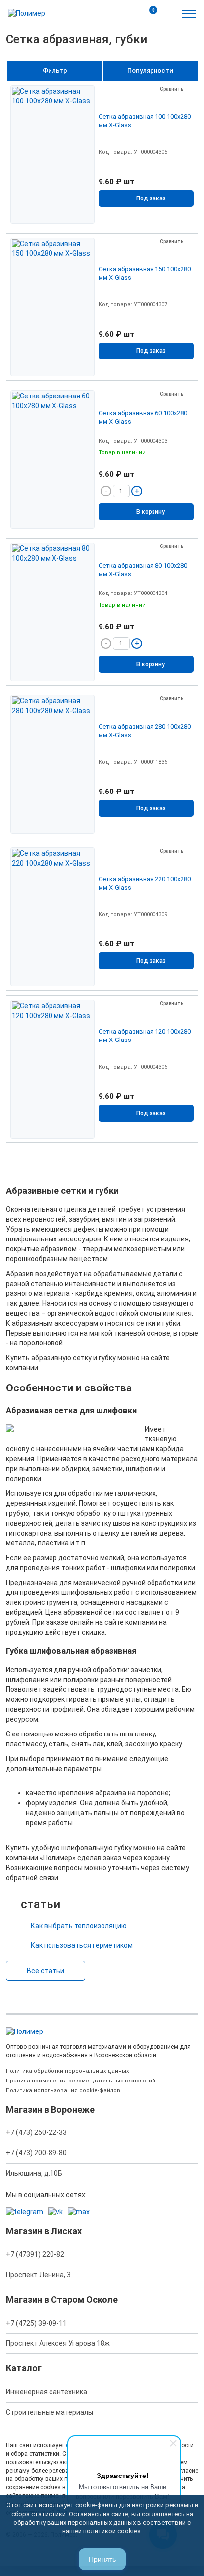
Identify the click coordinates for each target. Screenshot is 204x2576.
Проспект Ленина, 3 (38, 2275)
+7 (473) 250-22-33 (36, 2132)
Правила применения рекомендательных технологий (81, 2081)
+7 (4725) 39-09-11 (36, 2323)
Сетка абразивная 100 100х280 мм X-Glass (145, 121)
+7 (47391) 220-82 (35, 2254)
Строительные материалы (50, 2412)
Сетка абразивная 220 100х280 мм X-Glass (145, 883)
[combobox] (151, 71)
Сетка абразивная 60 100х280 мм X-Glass (143, 417)
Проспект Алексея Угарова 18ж (58, 2343)
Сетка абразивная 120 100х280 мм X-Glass (145, 1036)
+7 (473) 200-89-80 (36, 2153)
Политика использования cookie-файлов (63, 2091)
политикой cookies (112, 2531)
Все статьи (46, 1971)
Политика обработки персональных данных (67, 2071)
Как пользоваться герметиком (82, 1945)
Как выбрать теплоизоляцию (79, 1926)
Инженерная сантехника (47, 2392)
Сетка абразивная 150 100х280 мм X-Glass (145, 273)
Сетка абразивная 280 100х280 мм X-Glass (145, 731)
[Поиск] (127, 14)
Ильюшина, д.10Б (34, 2173)
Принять (102, 2559)
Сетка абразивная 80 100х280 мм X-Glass (143, 570)
